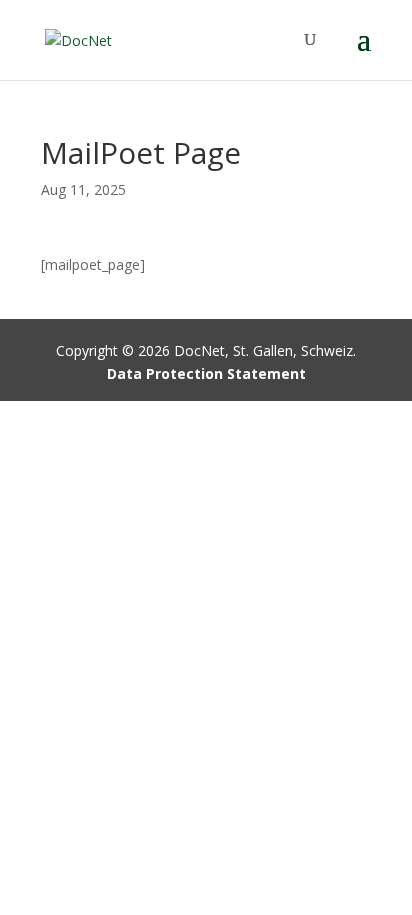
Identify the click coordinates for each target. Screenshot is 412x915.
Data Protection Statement (206, 373)
